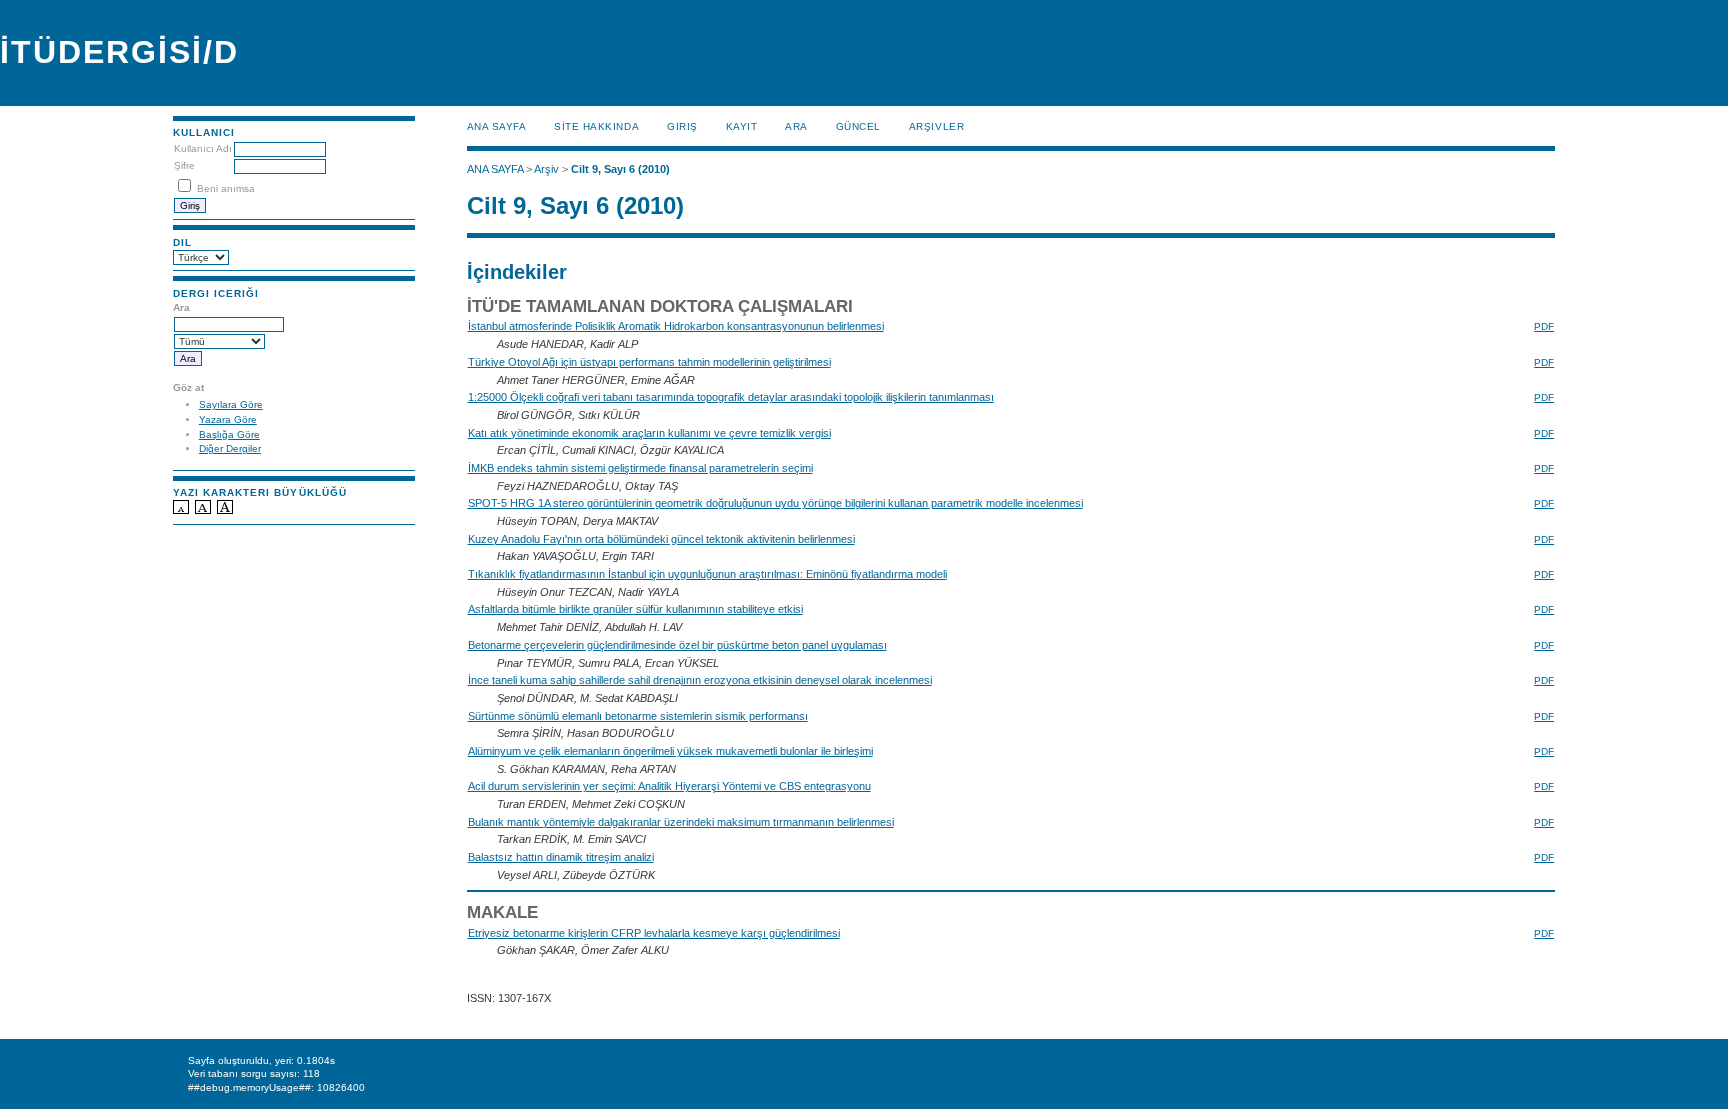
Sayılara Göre (231, 404)
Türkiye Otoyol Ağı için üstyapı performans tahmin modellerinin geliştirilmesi (649, 362)
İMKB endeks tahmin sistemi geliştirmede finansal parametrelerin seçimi (640, 468)
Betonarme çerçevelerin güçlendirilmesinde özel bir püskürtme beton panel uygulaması (677, 645)
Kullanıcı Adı (203, 148)
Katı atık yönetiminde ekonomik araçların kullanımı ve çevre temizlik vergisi (649, 433)
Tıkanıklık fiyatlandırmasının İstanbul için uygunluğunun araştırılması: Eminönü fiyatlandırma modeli (707, 574)
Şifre (184, 165)
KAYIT (742, 126)
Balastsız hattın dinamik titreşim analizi (561, 857)
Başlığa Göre (229, 434)
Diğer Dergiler (230, 448)
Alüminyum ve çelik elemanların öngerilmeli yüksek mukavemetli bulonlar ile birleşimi (670, 751)
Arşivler (936, 126)
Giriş (682, 126)
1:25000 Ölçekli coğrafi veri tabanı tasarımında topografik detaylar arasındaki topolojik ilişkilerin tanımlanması (731, 397)
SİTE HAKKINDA (596, 126)
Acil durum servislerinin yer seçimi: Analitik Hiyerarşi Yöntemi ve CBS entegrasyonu (669, 786)
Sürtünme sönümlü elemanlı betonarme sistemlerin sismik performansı (638, 716)
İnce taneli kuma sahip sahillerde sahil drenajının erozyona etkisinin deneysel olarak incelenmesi (700, 680)
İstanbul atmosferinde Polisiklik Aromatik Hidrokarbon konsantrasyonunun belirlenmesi (676, 326)
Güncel (858, 126)
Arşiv (546, 169)
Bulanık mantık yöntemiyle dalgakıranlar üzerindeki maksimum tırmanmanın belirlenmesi (681, 822)
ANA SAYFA (497, 126)
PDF (1544, 326)
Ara (796, 126)
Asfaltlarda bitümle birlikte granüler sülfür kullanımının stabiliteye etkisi (635, 609)
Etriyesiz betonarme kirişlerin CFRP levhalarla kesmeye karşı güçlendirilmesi (654, 933)
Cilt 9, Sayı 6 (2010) (620, 169)
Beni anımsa (226, 188)
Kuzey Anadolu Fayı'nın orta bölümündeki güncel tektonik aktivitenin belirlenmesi (661, 539)
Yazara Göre (228, 419)
